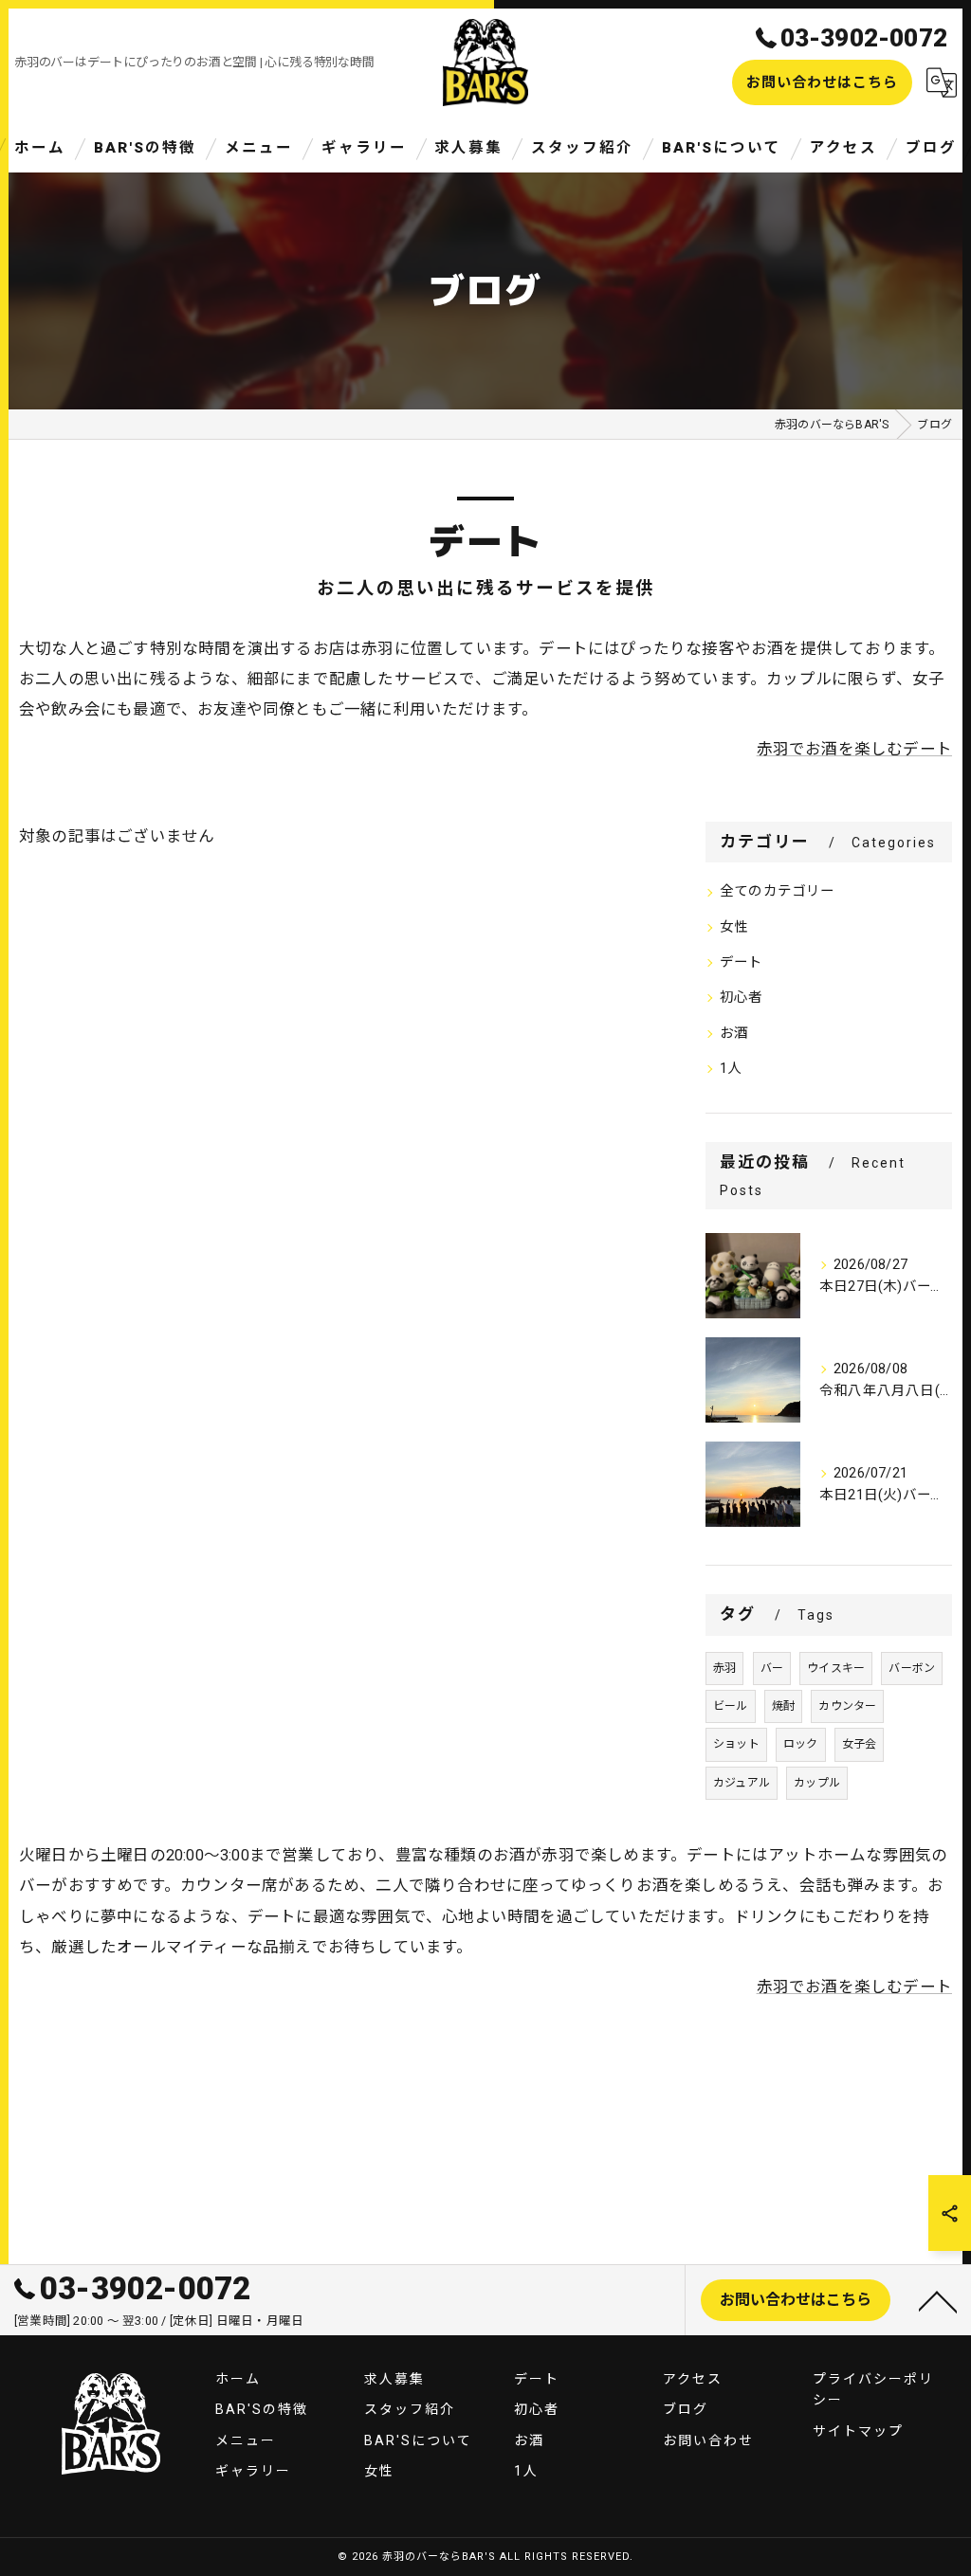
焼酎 (783, 1706)
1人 (731, 1069)
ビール (731, 1706)
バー (772, 1668)
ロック (801, 1744)
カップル (817, 1783)
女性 (734, 927)
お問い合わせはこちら (822, 82)
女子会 (860, 1744)
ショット (736, 1744)
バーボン (912, 1668)
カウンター (847, 1706)
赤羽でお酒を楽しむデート (854, 749)
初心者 (742, 998)
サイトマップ (858, 2431)
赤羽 (724, 1668)
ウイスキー (836, 1668)
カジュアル (742, 1783)
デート (742, 962)
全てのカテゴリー (778, 891)
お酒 (734, 1034)
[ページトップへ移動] (938, 2300)
